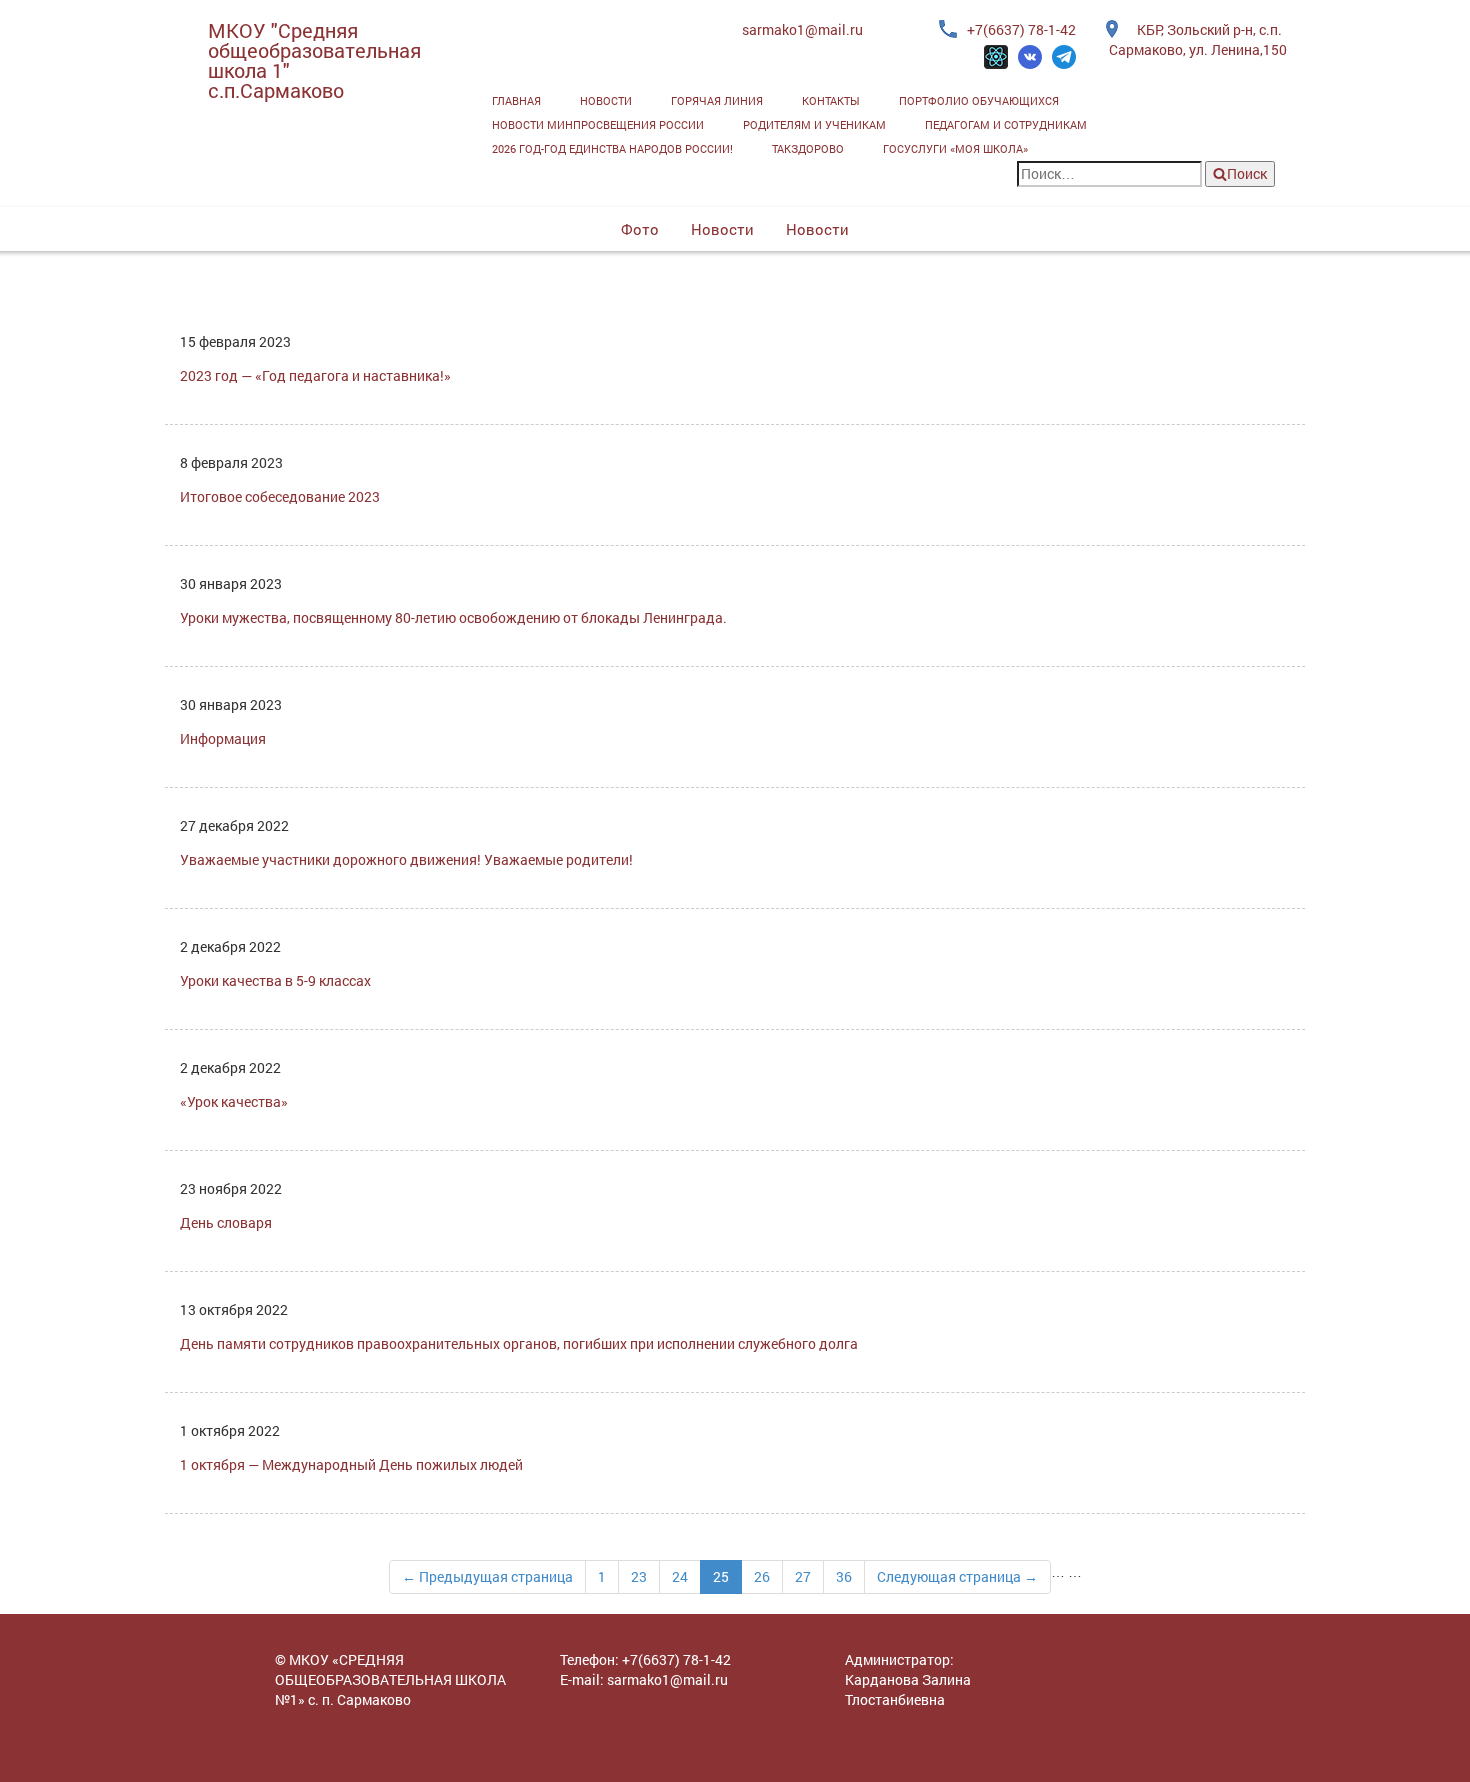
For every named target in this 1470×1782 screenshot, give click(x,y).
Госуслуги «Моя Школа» (955, 148)
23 (639, 1576)
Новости (606, 100)
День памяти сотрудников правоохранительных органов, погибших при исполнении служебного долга (519, 1343)
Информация (223, 738)
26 (762, 1576)
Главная (516, 100)
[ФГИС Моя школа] (996, 57)
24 (680, 1576)
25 (721, 1576)
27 (803, 1576)
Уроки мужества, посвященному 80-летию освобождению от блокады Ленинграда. (453, 617)
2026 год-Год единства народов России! (612, 148)
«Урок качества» (234, 1101)
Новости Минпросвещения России (598, 124)
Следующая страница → (957, 1576)
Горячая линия (717, 100)
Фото (640, 229)
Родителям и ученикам (814, 124)
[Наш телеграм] (1064, 57)
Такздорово (808, 148)
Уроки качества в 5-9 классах (275, 980)
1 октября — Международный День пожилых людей (351, 1464)
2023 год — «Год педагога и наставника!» (315, 375)
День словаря (226, 1222)
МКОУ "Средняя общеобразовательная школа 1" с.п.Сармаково (314, 60)
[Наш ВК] (1030, 57)
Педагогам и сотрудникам (1006, 124)
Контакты (831, 100)
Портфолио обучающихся (979, 100)
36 (844, 1576)
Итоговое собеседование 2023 (280, 496)
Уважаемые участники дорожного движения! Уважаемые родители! (406, 859)
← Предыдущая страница (487, 1576)
